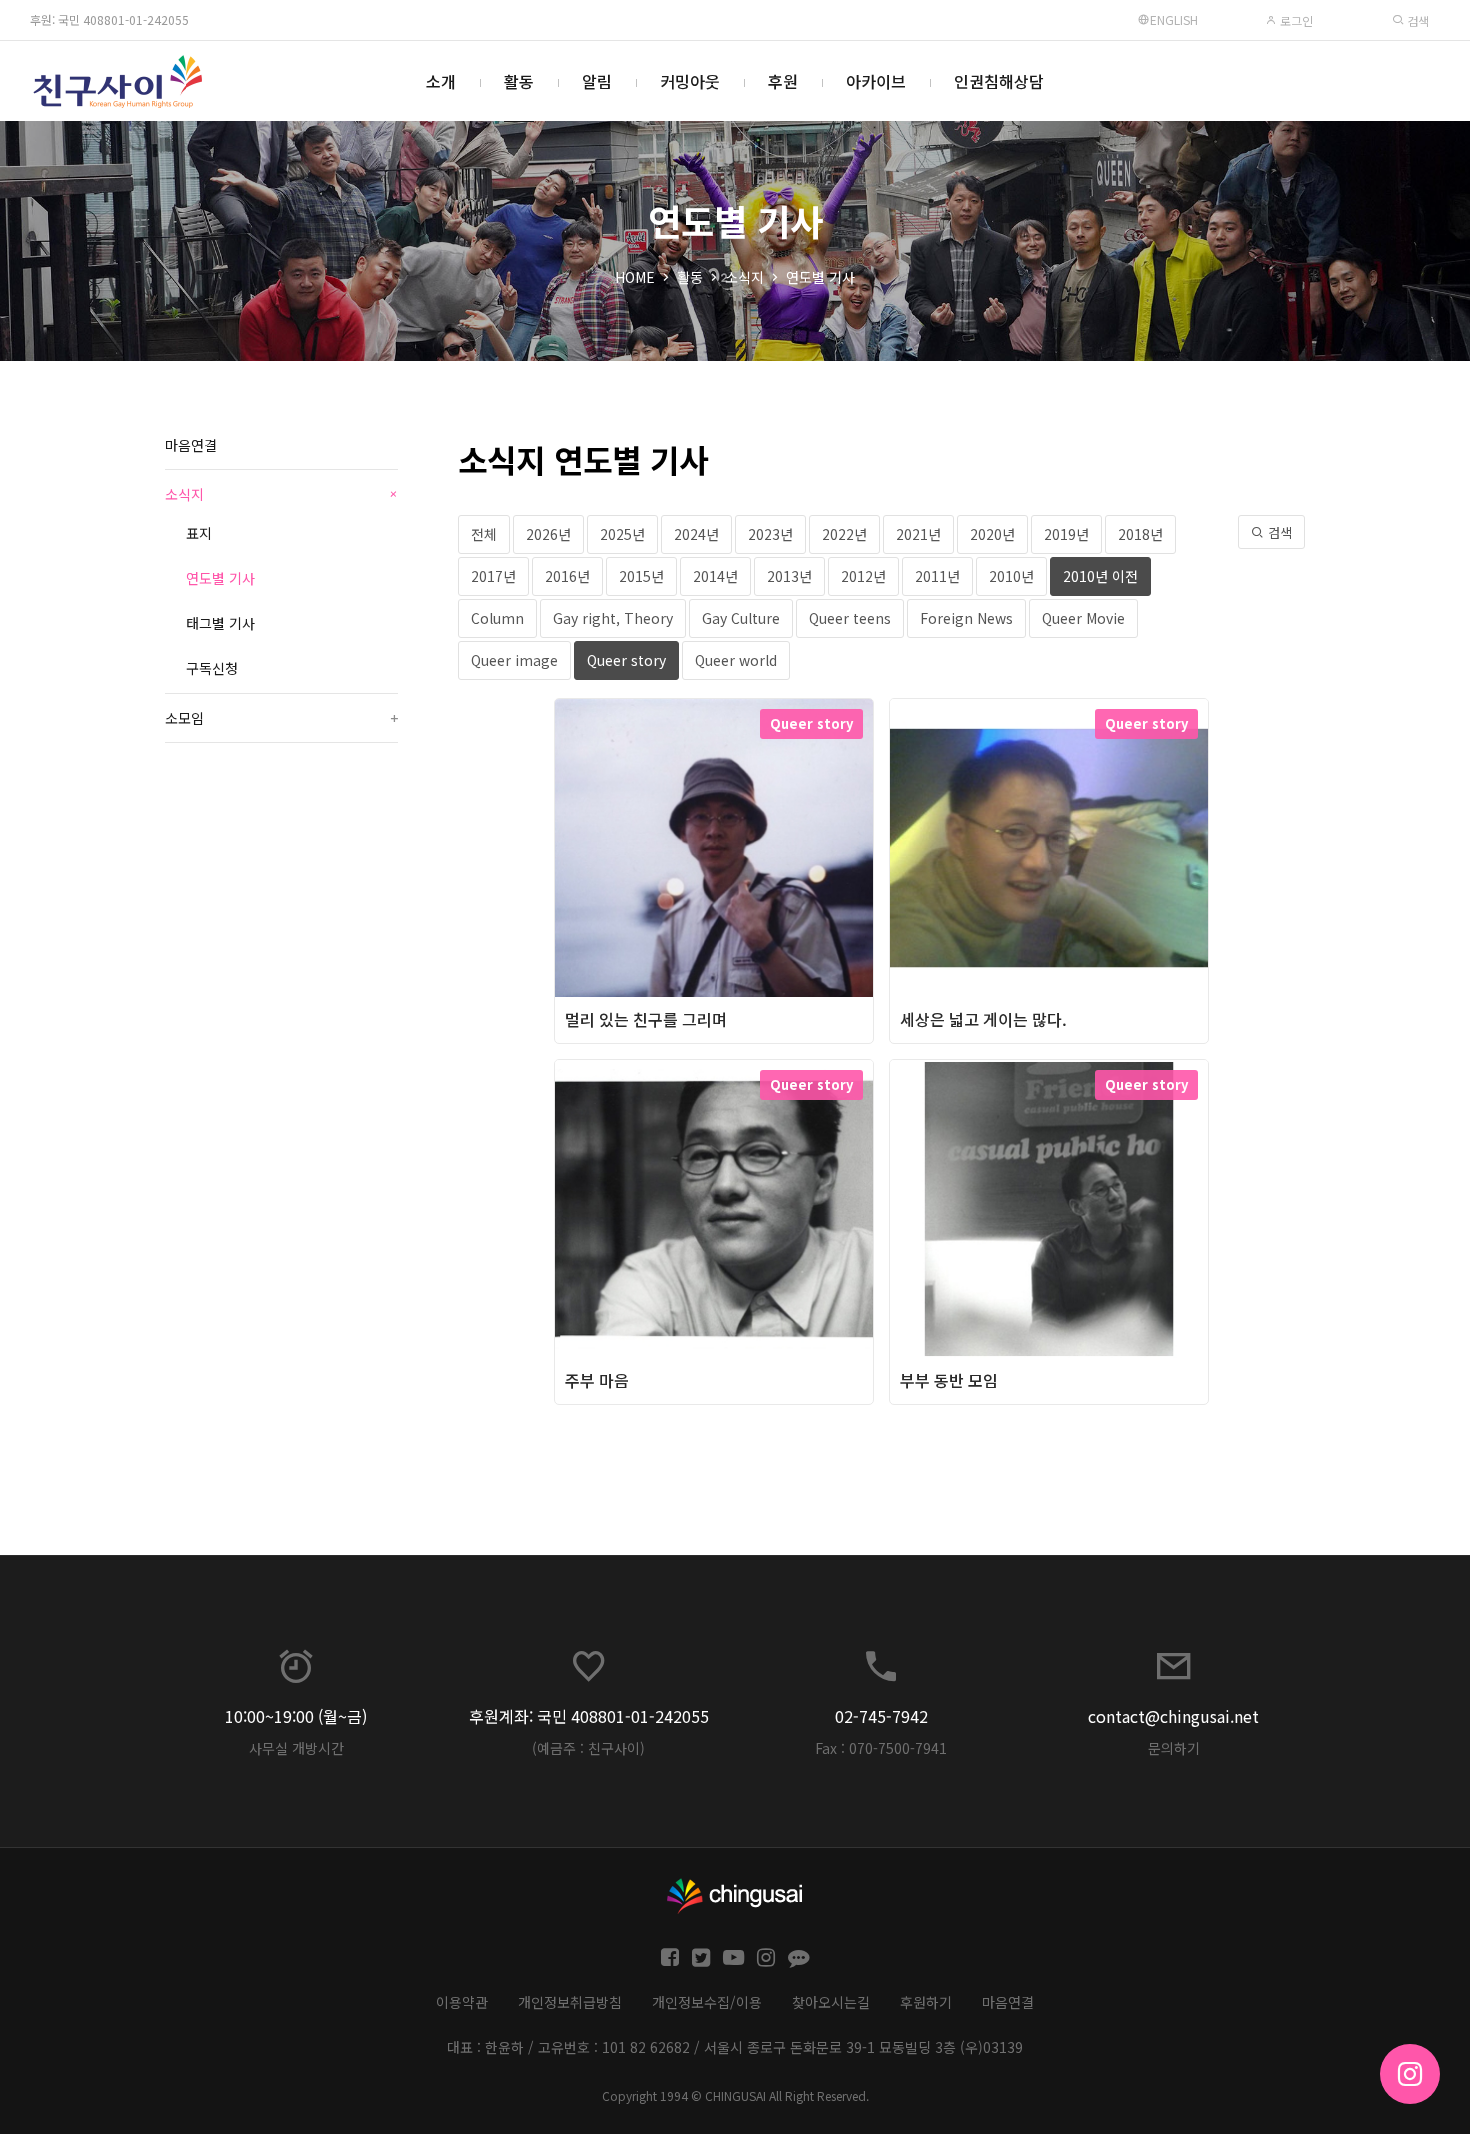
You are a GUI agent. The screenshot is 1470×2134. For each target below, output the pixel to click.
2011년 (937, 576)
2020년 (992, 534)
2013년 (789, 576)
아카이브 (876, 81)
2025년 (622, 534)
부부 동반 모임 (949, 1380)
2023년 (770, 534)
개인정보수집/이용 (707, 2002)
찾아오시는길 (831, 2002)
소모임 (281, 718)
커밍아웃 (690, 81)
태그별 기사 (220, 623)
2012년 (863, 576)
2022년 (844, 534)
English (1174, 19)
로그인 (1295, 20)
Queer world (736, 660)
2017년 (493, 576)
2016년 (567, 576)
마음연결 (191, 445)
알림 (597, 81)
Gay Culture (741, 618)
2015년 (641, 576)
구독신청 (212, 668)
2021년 (918, 534)
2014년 (715, 576)
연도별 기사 (820, 277)
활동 (519, 81)
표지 (199, 533)
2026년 (548, 534)
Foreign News (966, 618)
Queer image (514, 660)
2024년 (696, 534)
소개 (441, 81)
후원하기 (926, 2002)
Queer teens (850, 618)
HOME (635, 277)
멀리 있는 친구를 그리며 (646, 1019)
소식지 (744, 277)
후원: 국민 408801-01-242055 (109, 19)
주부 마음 (597, 1380)
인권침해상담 (999, 81)
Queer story (626, 660)
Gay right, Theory (613, 618)
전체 (484, 534)
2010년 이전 (1100, 576)
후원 (783, 81)
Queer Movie (1083, 618)
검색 (1416, 20)
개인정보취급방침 (570, 2002)
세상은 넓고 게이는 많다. (983, 1019)
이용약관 (462, 2002)
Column (497, 618)
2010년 (1011, 576)
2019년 (1066, 534)
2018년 (1140, 534)
